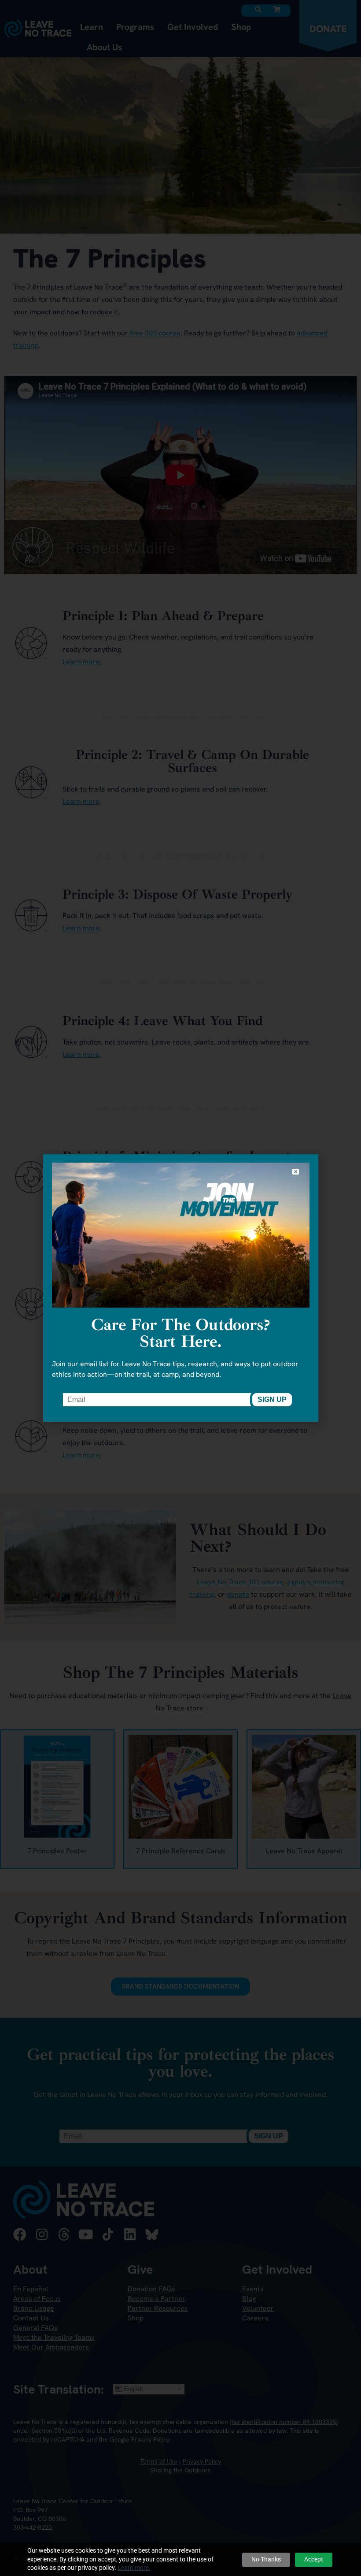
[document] (180, 1288)
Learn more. (134, 2568)
